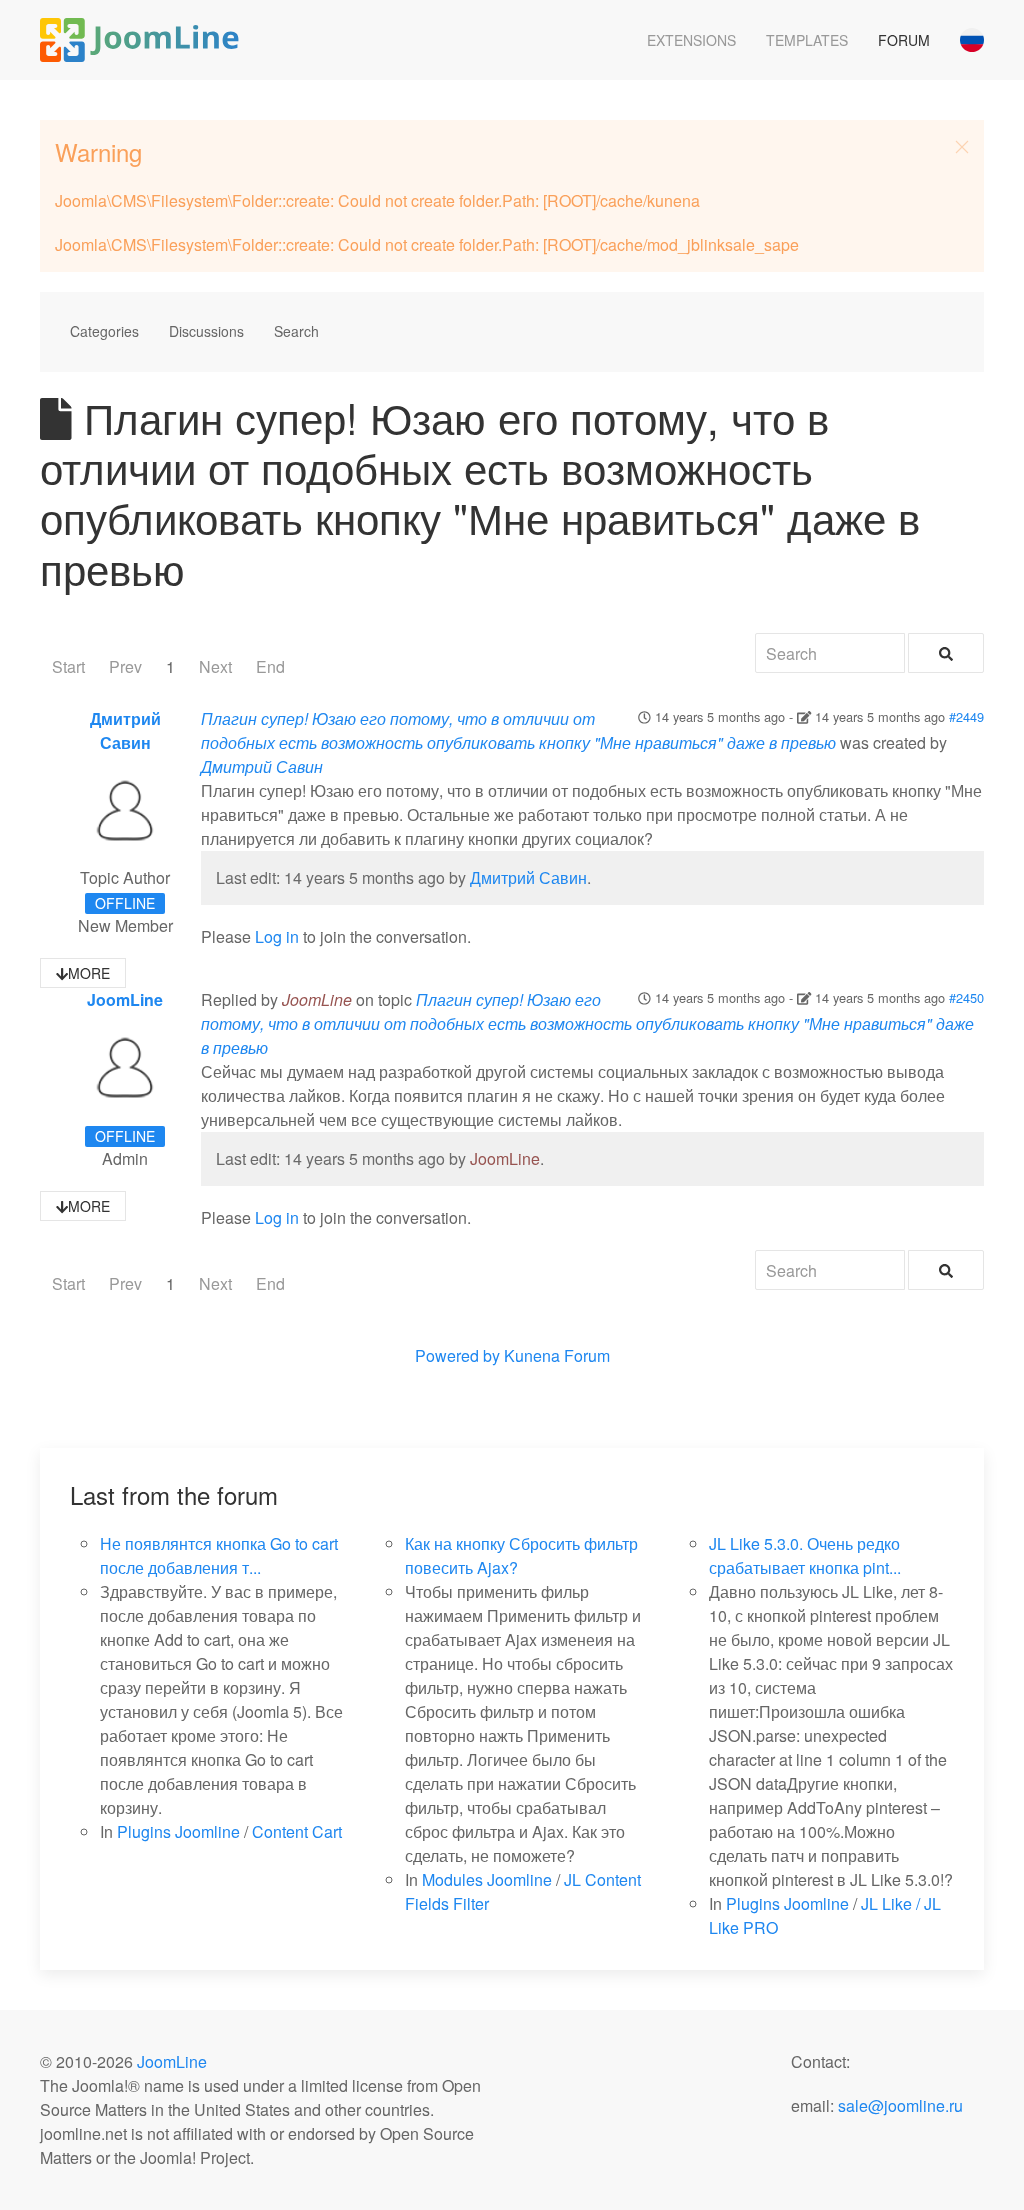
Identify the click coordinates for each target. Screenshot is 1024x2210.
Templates (807, 40)
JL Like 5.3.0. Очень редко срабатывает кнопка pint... (805, 1555)
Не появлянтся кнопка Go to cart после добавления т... (219, 1555)
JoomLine (125, 999)
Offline (125, 903)
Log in (277, 936)
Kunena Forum (557, 1355)
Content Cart (297, 1831)
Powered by (457, 1355)
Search (296, 331)
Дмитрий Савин (125, 730)
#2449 (966, 716)
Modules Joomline (487, 1879)
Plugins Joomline (178, 1831)
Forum (904, 40)
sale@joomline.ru (900, 2105)
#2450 (966, 997)
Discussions (206, 331)
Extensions (691, 40)
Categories (104, 331)
